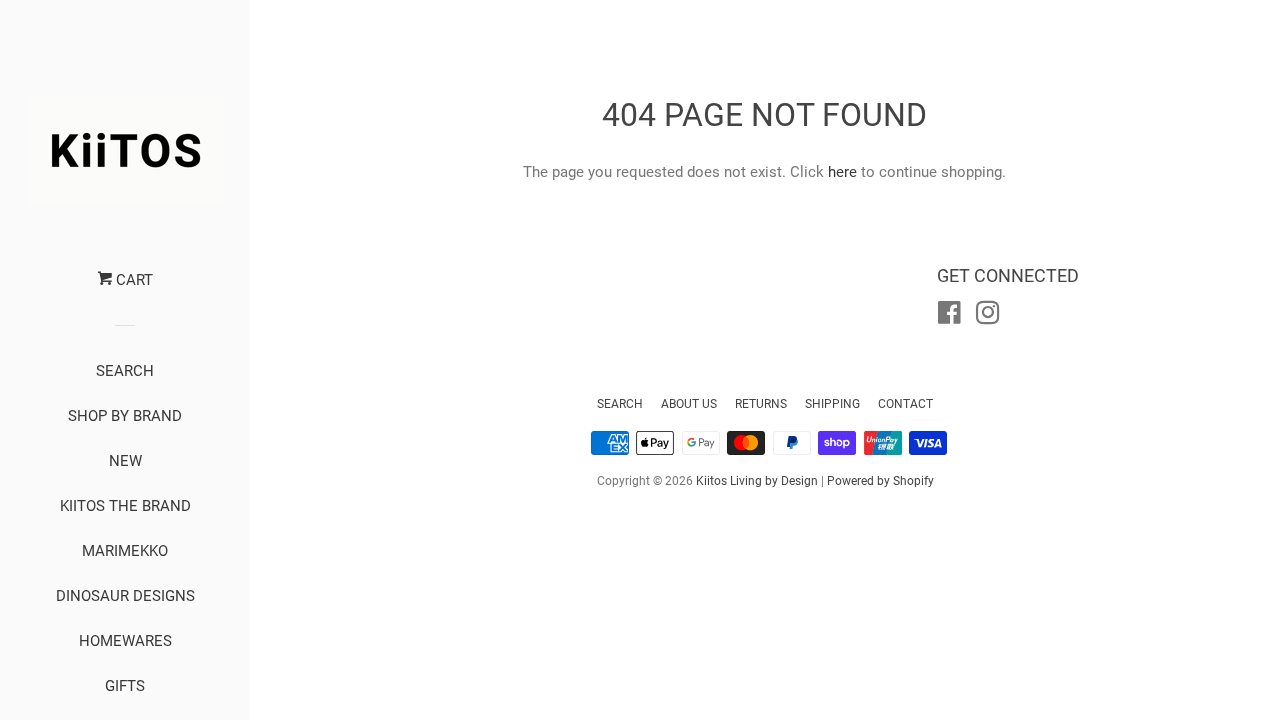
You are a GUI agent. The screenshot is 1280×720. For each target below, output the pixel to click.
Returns (761, 404)
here (842, 172)
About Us (689, 404)
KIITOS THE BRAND (125, 506)
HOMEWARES (125, 641)
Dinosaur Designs (125, 596)
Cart (132, 280)
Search (620, 404)
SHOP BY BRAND (125, 416)
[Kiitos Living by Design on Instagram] (988, 317)
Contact (905, 404)
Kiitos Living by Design (757, 481)
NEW (125, 461)
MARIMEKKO (125, 551)
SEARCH (125, 371)
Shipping (832, 404)
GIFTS (125, 686)
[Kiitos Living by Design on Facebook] (949, 317)
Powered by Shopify (880, 481)
